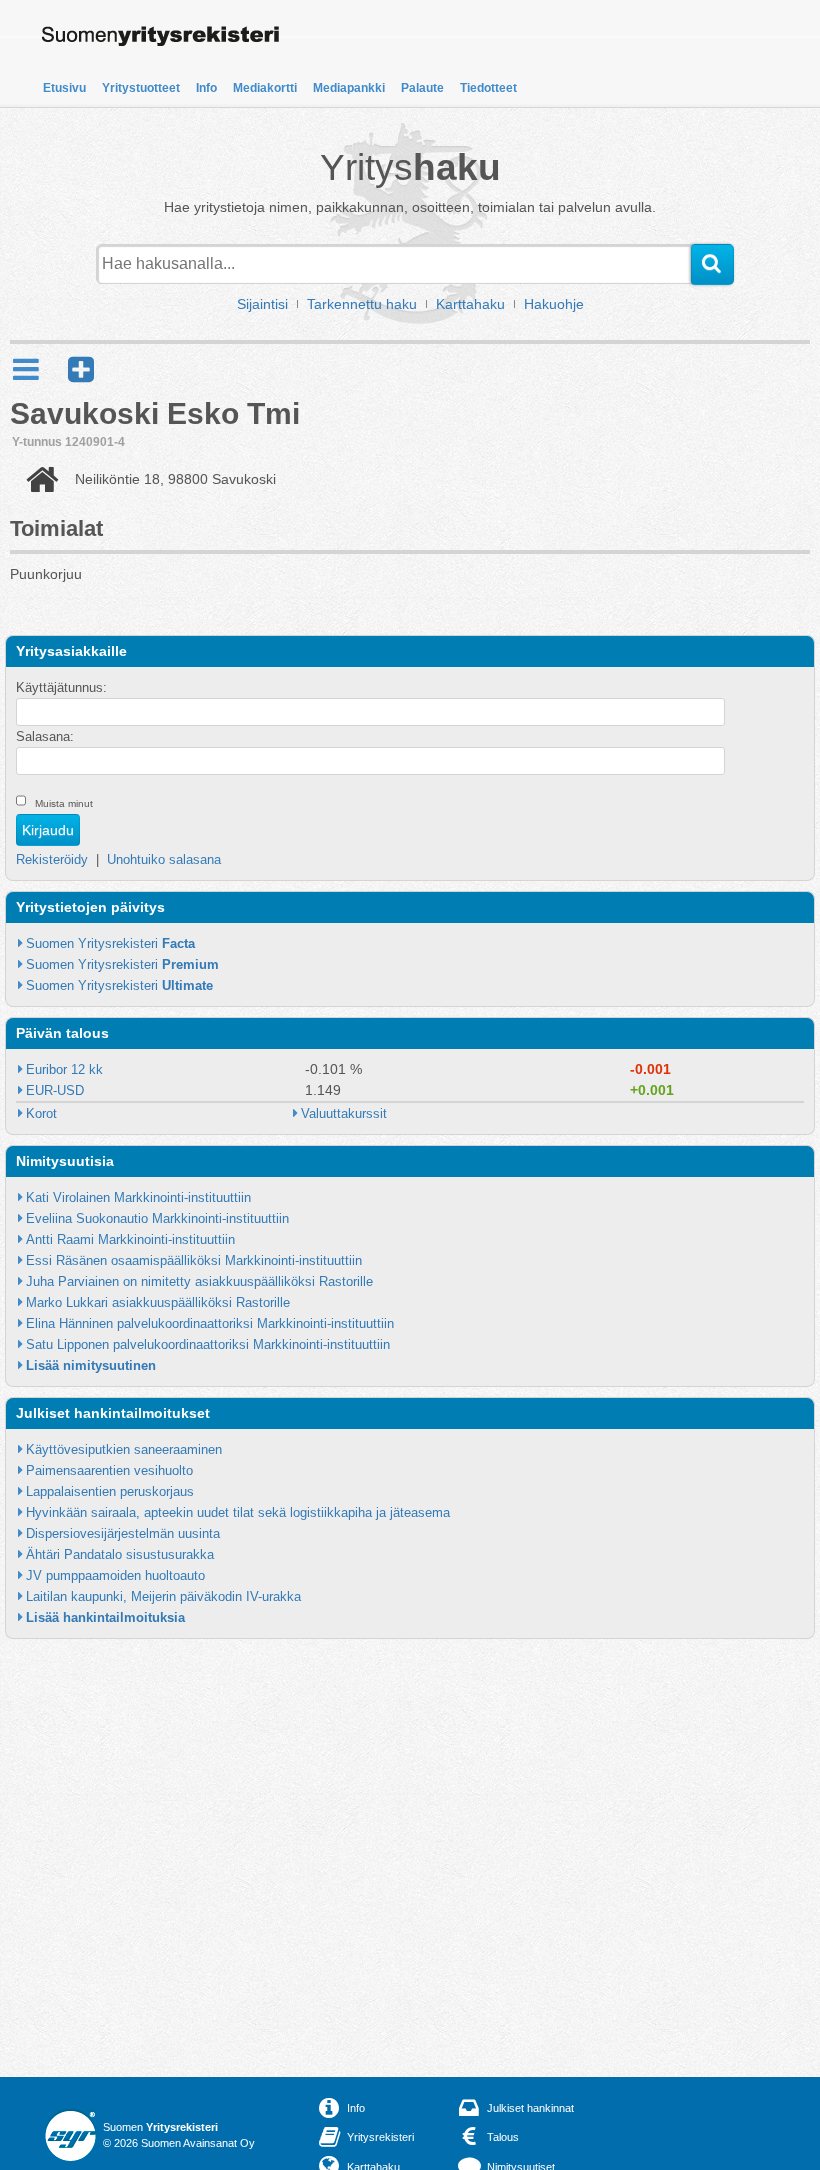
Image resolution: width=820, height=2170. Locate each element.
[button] (81, 369)
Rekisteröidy (52, 859)
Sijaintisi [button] (262, 304)
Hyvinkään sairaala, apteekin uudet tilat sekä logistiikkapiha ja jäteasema (238, 1512)
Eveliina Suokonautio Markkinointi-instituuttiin (157, 1218)
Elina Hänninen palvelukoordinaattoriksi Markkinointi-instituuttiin (210, 1323)
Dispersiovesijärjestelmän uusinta (123, 1533)
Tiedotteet (488, 88)
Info (206, 88)
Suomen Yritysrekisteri (110, 943)
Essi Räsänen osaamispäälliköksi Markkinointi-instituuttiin (194, 1260)
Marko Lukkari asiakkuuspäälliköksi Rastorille (158, 1302)
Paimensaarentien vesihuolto (109, 1470)
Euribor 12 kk (64, 1069)
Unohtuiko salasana (164, 859)
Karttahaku (470, 304)
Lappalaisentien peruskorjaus (110, 1491)
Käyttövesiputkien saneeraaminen (124, 1449)
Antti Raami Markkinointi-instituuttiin (130, 1239)
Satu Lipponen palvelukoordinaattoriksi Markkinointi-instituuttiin (208, 1344)
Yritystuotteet (141, 88)
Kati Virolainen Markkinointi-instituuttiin (138, 1197)
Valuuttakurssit (344, 1113)
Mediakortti (265, 88)
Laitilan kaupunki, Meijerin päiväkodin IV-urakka (163, 1596)
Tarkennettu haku (362, 304)
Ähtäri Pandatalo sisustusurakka (120, 1554)
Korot (41, 1113)
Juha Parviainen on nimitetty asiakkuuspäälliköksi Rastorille (199, 1281)
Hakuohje (554, 304)
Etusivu (64, 88)
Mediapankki (349, 88)
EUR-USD (55, 1090)
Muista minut (64, 803)
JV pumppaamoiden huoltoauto (115, 1575)
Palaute (422, 88)
